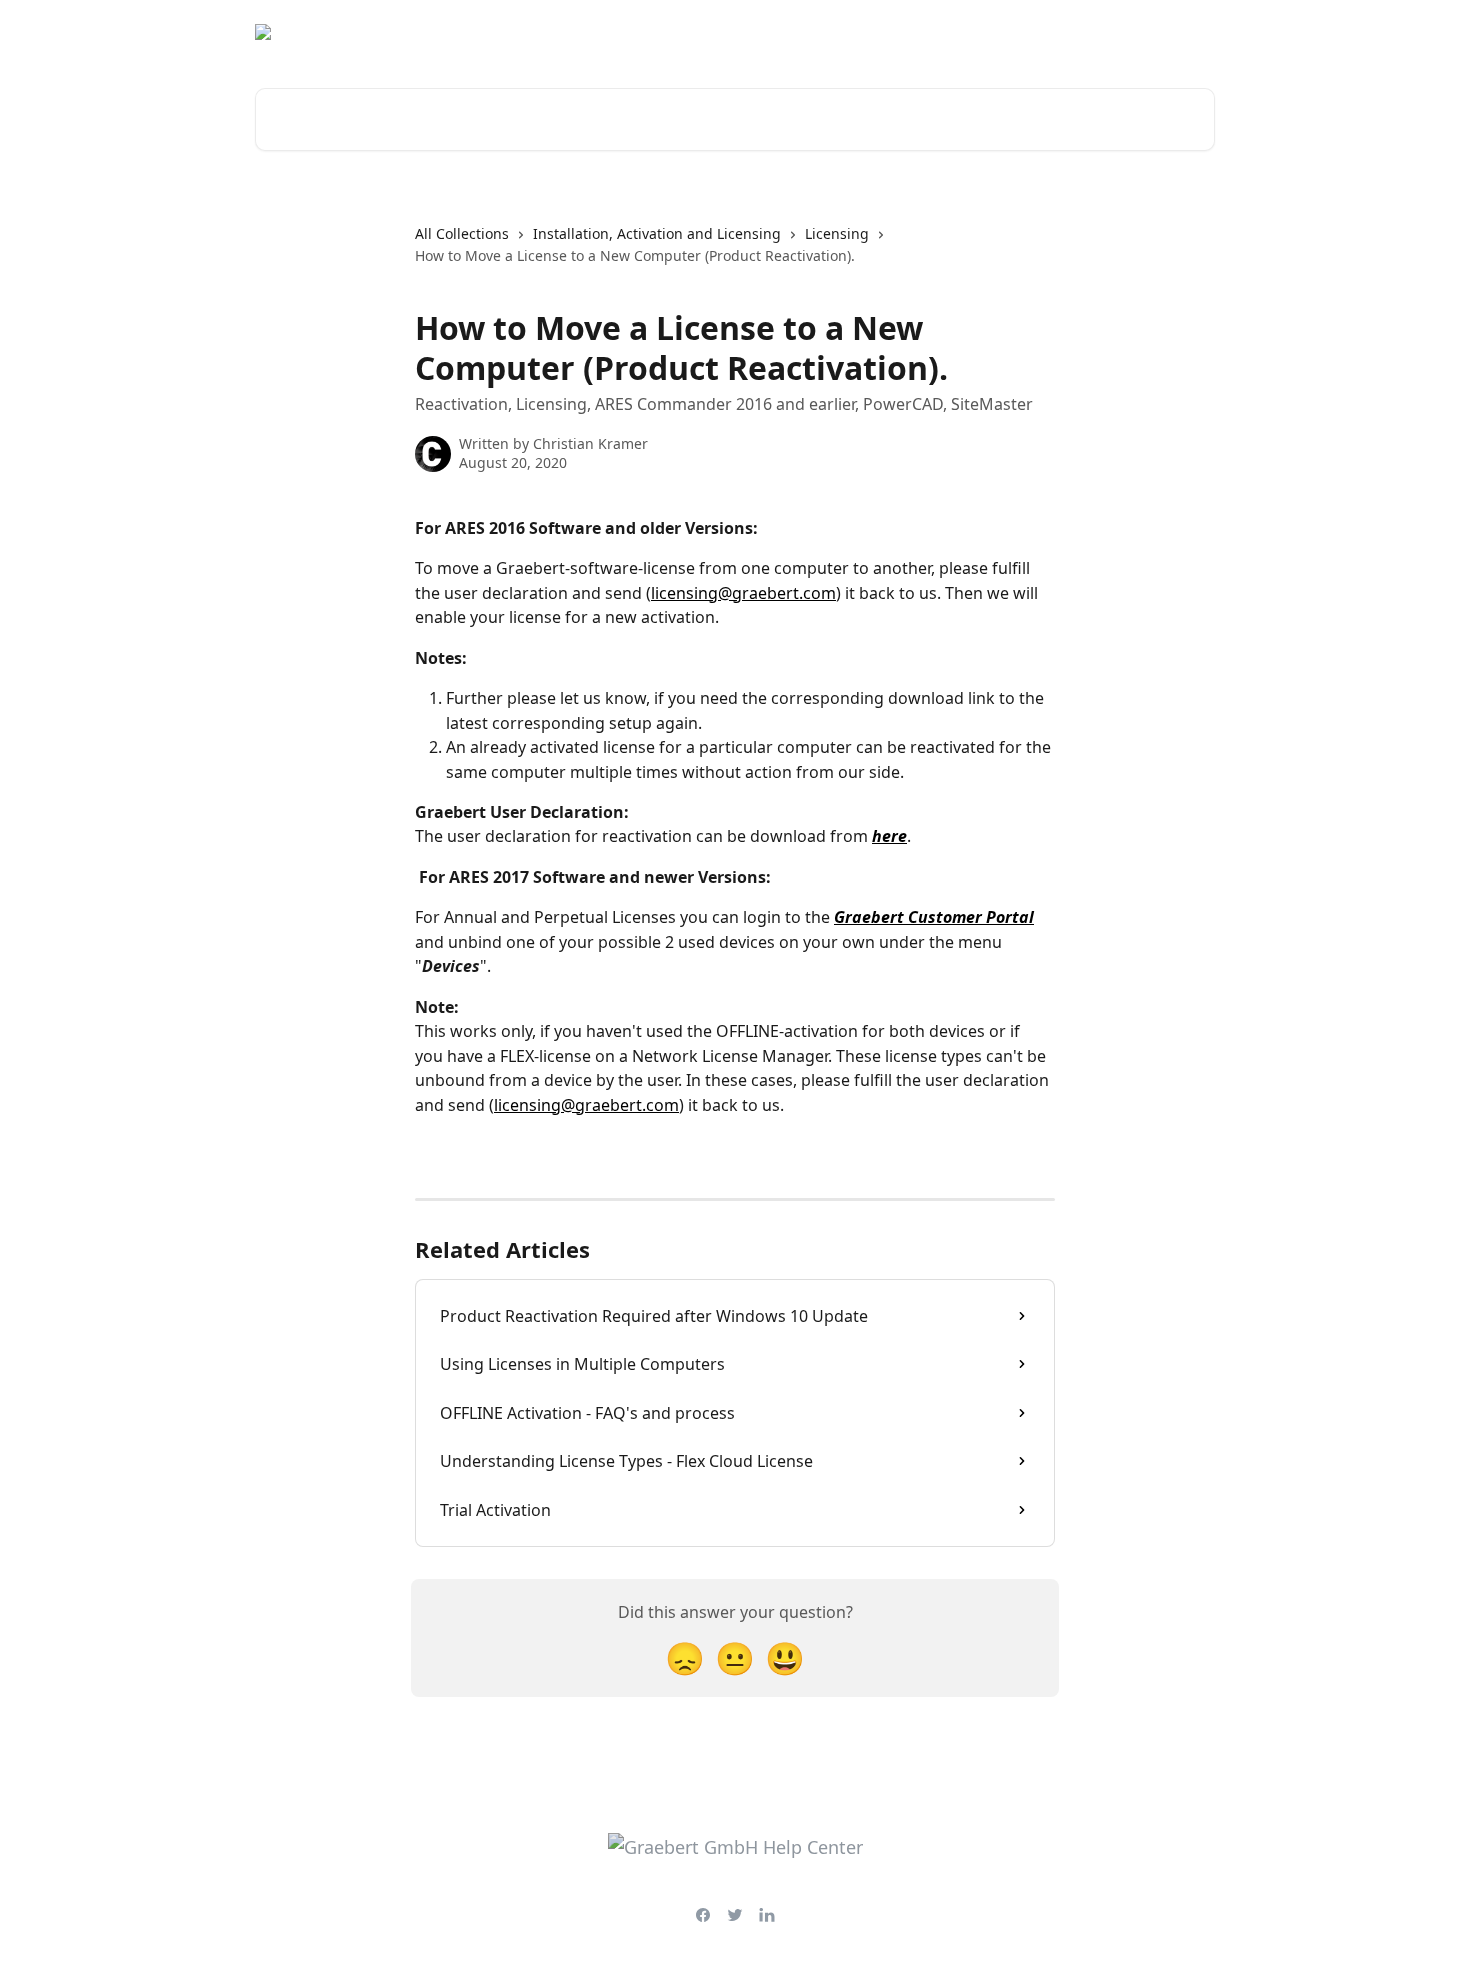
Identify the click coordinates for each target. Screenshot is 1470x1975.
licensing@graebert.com (743, 593)
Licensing (837, 233)
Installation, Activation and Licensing (657, 233)
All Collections (462, 233)
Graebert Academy (1036, 32)
